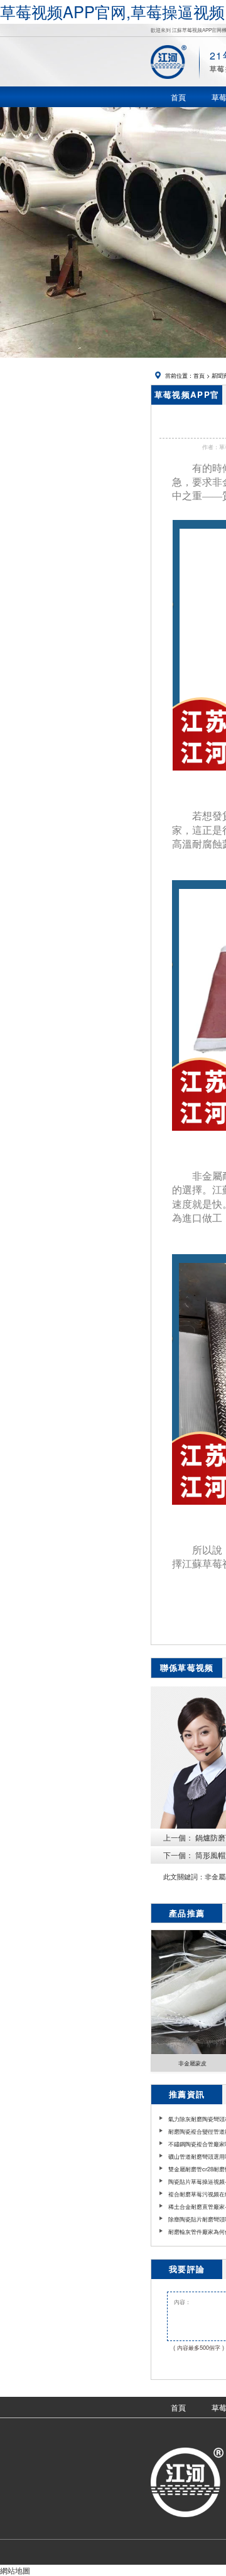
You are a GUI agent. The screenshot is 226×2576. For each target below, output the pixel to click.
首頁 (199, 375)
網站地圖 (15, 2570)
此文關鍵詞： (184, 1877)
